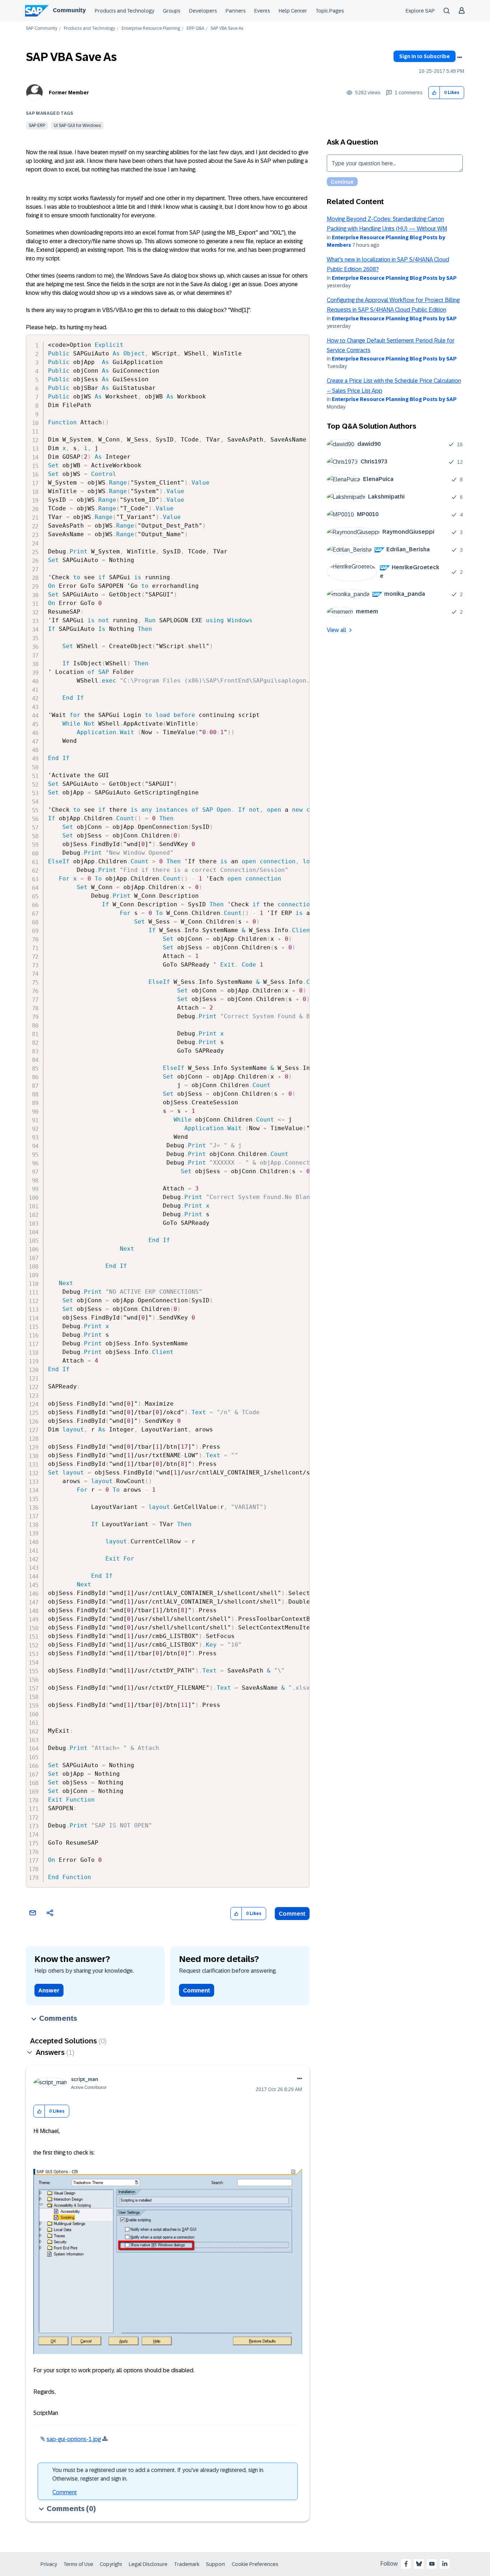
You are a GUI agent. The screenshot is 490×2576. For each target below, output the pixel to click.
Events (262, 11)
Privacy (49, 2564)
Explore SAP (420, 11)
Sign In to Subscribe (425, 56)
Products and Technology (124, 11)
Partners (236, 11)
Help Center (293, 11)
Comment (292, 1914)
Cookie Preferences (255, 2564)
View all (336, 630)
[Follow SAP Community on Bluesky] (419, 2564)
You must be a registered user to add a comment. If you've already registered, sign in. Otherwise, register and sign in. (158, 2474)
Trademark (187, 2564)
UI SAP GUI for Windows (77, 126)
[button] (434, 93)
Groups (172, 11)
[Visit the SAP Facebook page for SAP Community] (406, 2564)
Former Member (69, 93)
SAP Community (42, 29)
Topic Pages (330, 11)
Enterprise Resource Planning (151, 29)
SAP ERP (37, 126)
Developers (203, 11)
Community (69, 10)
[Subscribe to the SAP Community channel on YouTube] (432, 2564)
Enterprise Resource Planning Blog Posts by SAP (394, 278)
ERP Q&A (195, 29)
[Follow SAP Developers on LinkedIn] (445, 2564)
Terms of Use (78, 2564)
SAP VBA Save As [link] (227, 29)
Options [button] (460, 57)
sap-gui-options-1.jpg (74, 2439)
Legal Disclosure (148, 2564)
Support (216, 2564)
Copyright (111, 2564)
